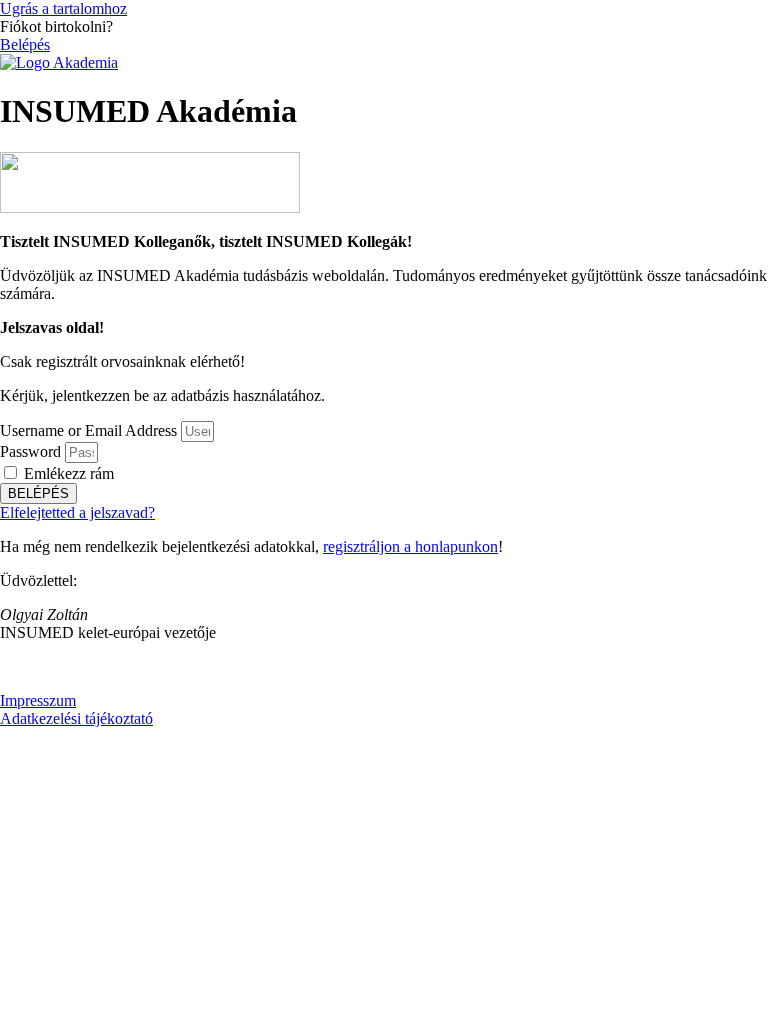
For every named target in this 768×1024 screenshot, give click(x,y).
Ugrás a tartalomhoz (63, 8)
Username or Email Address (88, 430)
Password (30, 451)
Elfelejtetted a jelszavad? (77, 512)
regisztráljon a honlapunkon (410, 546)
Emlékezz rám (67, 473)
